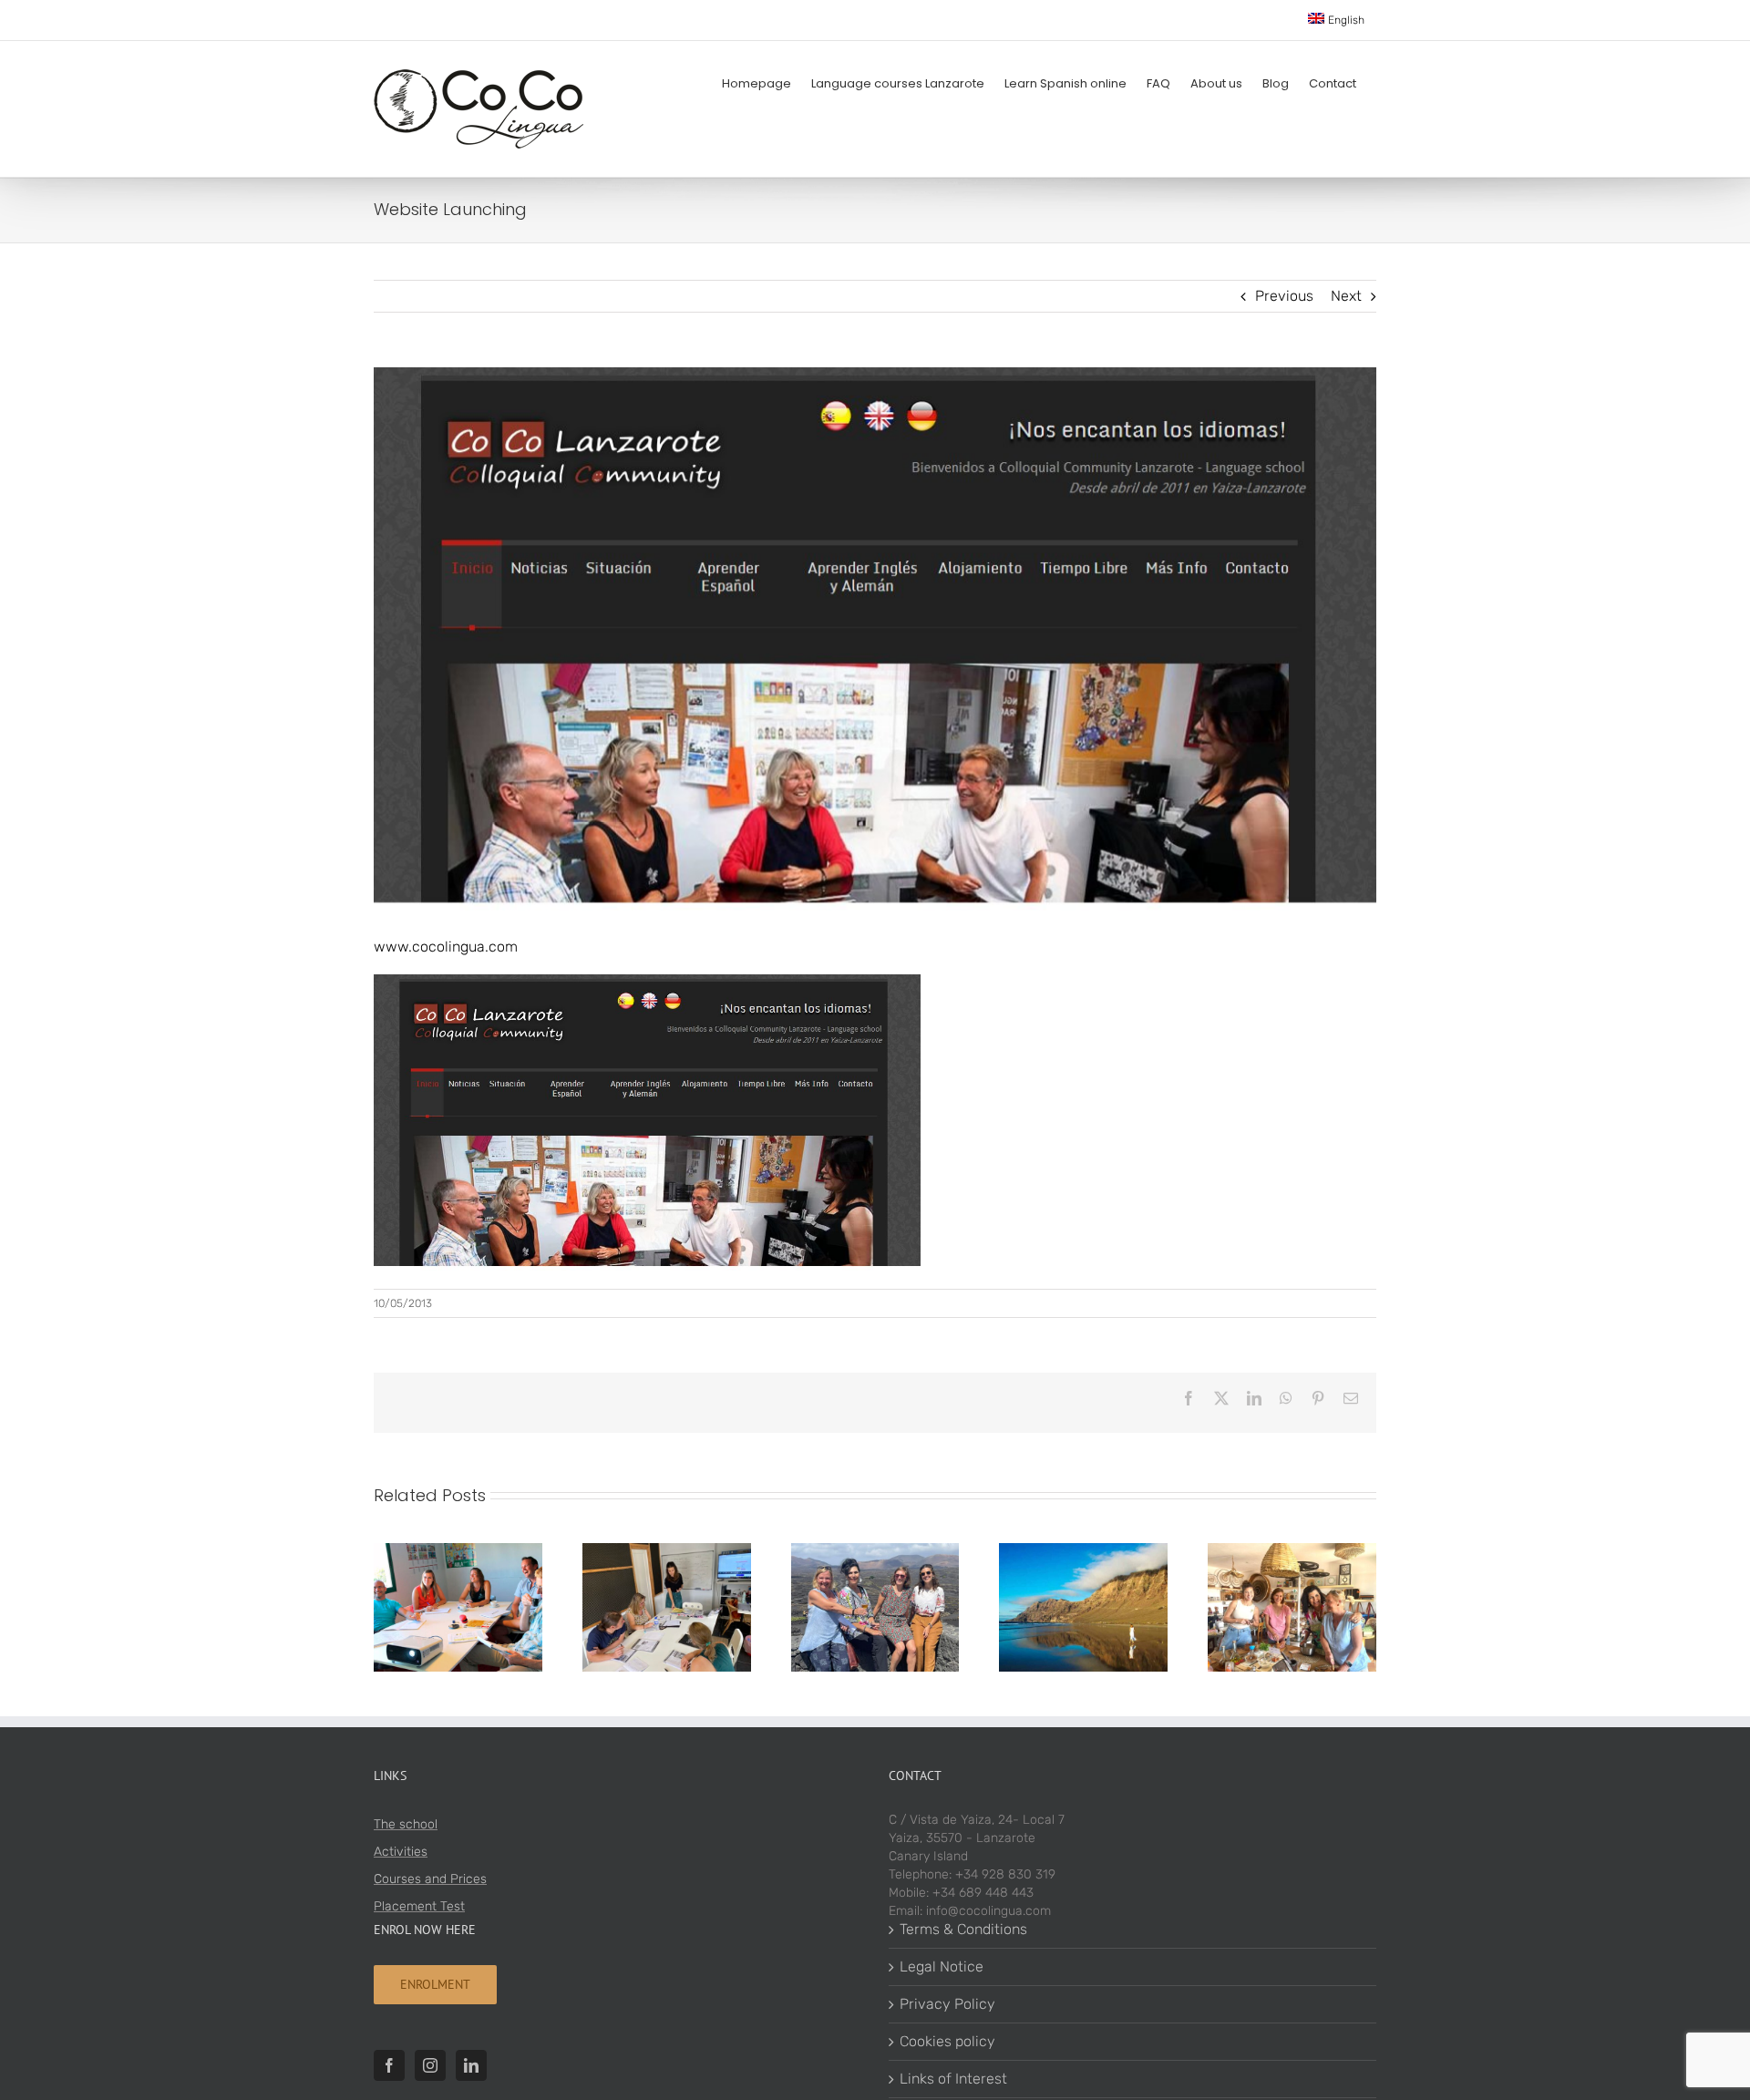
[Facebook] (389, 2065)
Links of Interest (953, 2079)
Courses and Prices (430, 1879)
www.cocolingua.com (446, 947)
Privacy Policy (947, 2004)
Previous (1284, 296)
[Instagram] (430, 2065)
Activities (401, 1852)
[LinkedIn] (471, 2065)
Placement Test (419, 1906)
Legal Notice (942, 1966)
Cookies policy (947, 2041)
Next (1346, 296)
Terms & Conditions (963, 1929)
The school (406, 1824)
